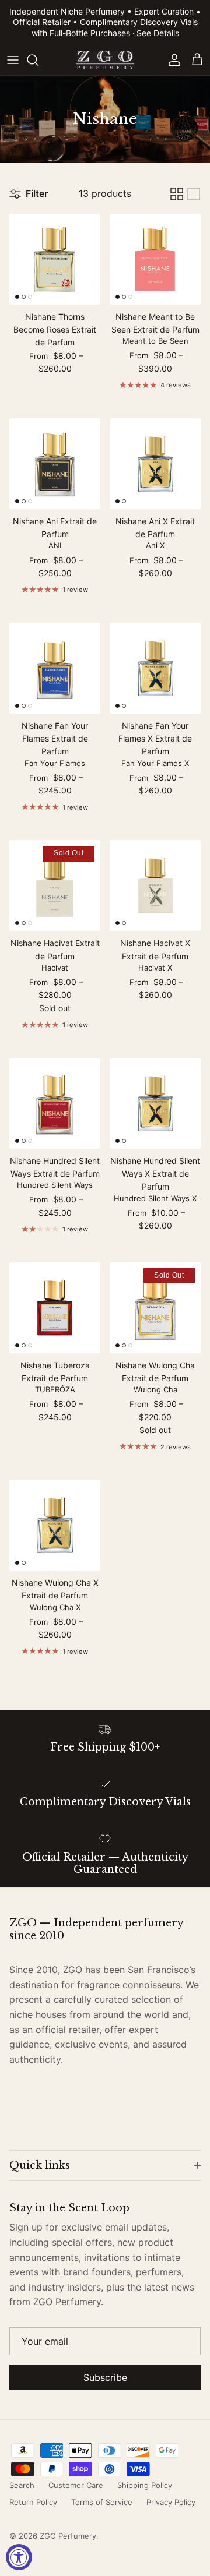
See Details (158, 33)
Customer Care (76, 2485)
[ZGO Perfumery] (105, 60)
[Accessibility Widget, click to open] (19, 2557)
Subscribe (105, 2377)
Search (22, 2485)
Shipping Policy (145, 2485)
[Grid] (177, 194)
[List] (194, 194)
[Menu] (13, 60)
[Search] (38, 60)
